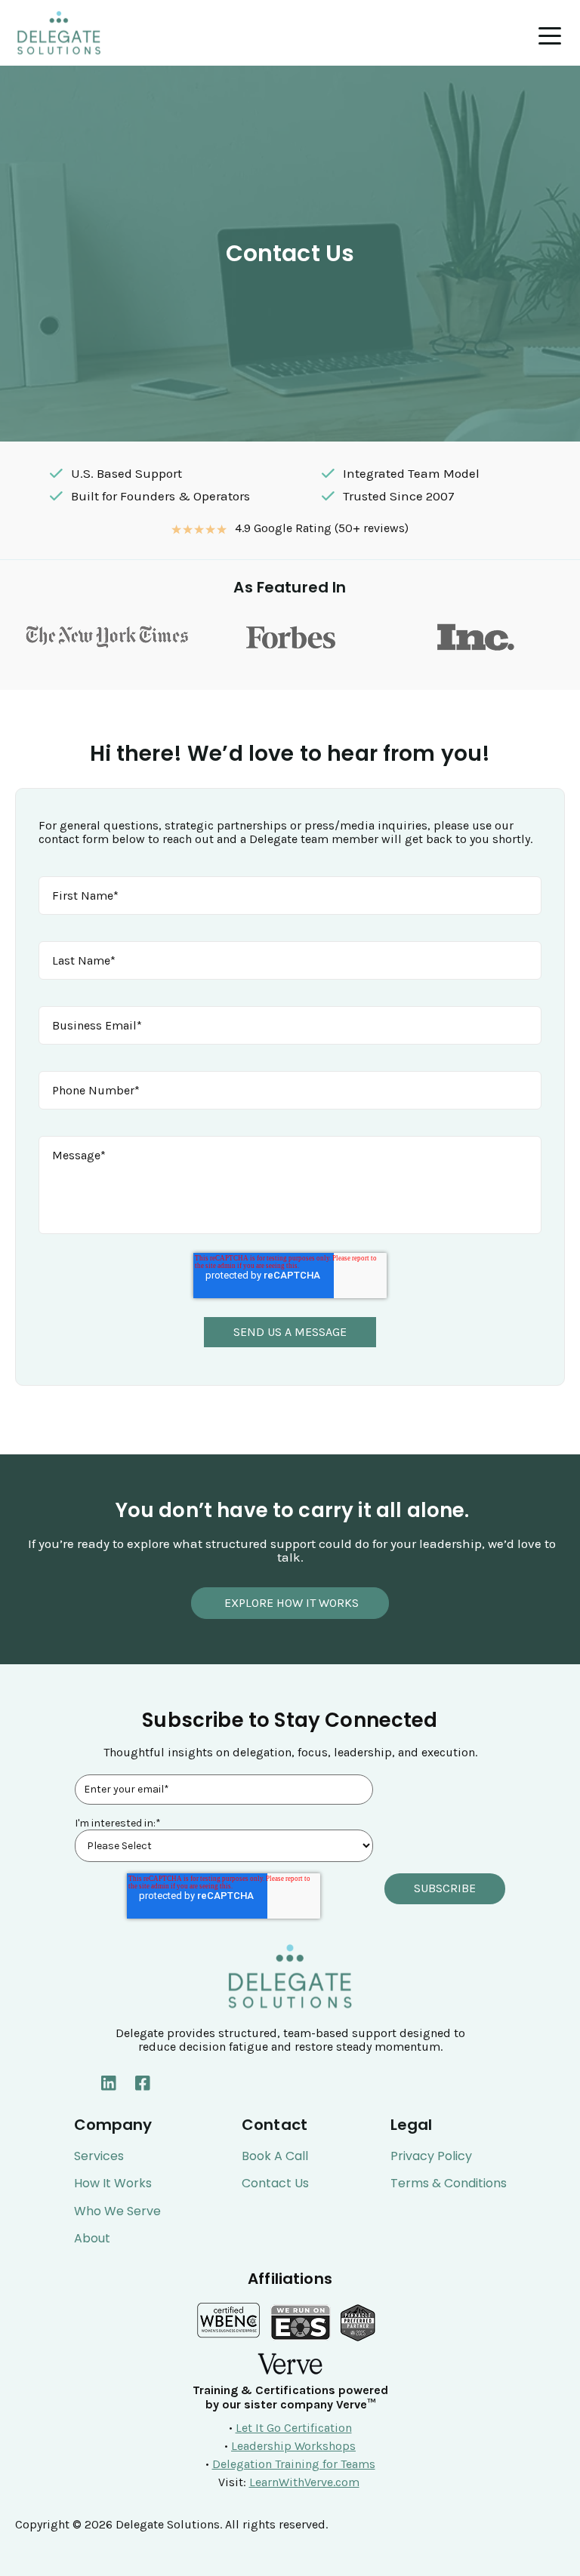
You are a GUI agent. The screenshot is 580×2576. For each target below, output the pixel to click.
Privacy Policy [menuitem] (431, 2156)
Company (113, 2125)
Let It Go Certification (294, 2428)
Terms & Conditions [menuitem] (449, 2184)
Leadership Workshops (293, 2446)
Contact (275, 2125)
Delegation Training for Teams (294, 2464)
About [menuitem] (92, 2239)
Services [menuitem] (99, 2156)
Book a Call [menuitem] (275, 2156)
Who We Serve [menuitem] (117, 2211)
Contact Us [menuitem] (275, 2184)
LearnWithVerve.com (304, 2482)
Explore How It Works (290, 1603)
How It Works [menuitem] (113, 2184)
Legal (412, 2125)
